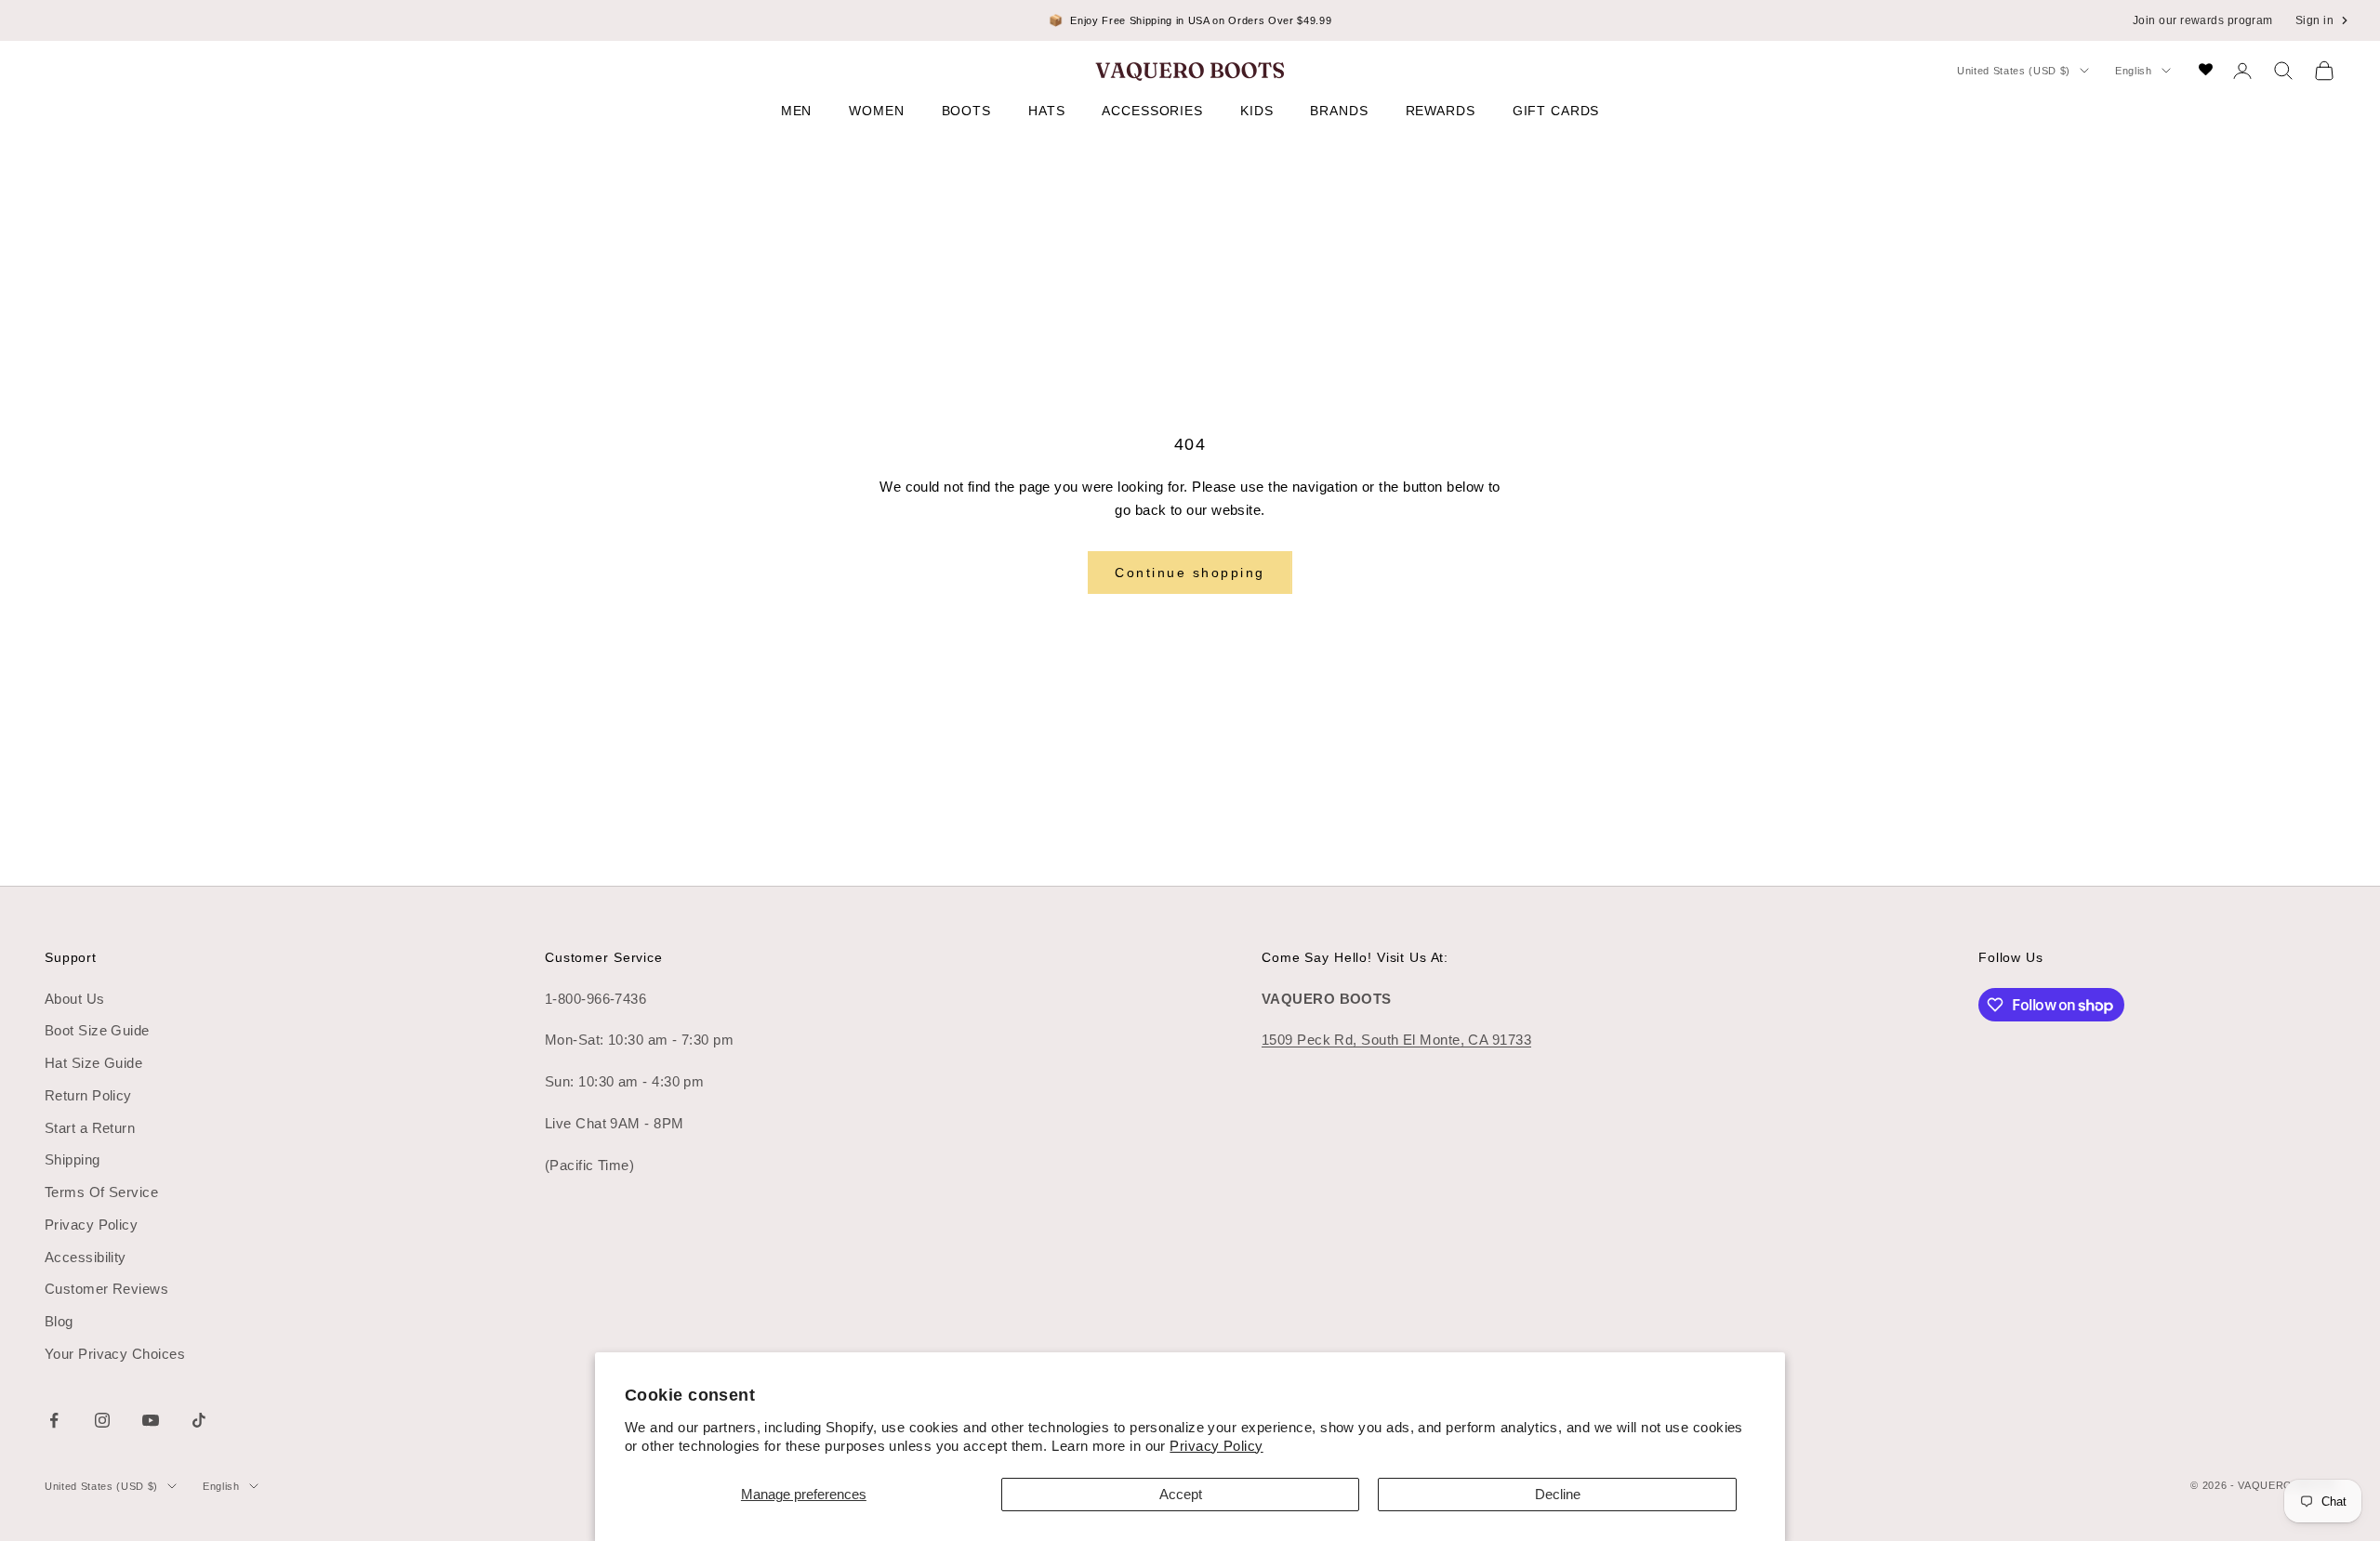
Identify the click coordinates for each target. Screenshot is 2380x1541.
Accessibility (86, 1257)
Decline (1558, 1494)
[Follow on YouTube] (151, 1420)
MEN (797, 111)
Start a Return (90, 1128)
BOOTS (966, 111)
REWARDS (1441, 111)
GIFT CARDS (1556, 111)
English (2134, 71)
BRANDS (1339, 111)
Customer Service (604, 957)
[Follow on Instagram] (102, 1420)
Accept (1181, 1494)
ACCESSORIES (1152, 111)
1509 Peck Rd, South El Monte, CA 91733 (1396, 1040)
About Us (75, 999)
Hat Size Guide (93, 1063)
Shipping (73, 1159)
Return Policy (88, 1095)
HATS (1046, 111)
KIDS (1256, 111)
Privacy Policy (1216, 1446)
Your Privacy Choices (115, 1354)
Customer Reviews (106, 1289)
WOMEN (876, 111)
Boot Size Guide (97, 1030)
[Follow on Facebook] (54, 1420)
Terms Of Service (101, 1192)
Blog (59, 1321)
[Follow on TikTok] (199, 1420)
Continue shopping (1190, 573)
